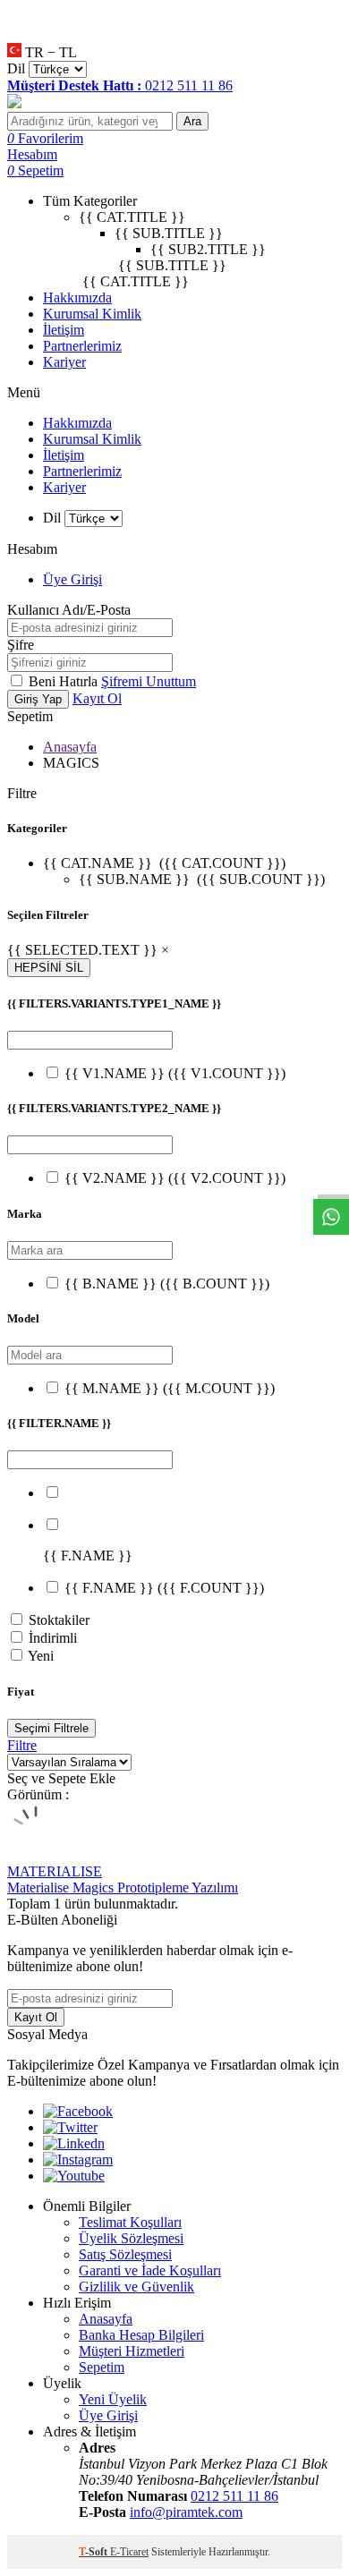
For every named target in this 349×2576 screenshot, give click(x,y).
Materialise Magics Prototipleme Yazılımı (123, 1887)
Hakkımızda (77, 298)
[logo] (174, 103)
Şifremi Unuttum (149, 681)
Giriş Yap (38, 699)
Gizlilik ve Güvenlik (136, 2287)
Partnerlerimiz (82, 346)
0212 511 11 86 (234, 2496)
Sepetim (102, 2367)
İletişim (64, 330)
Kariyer (64, 362)
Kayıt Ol (97, 698)
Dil (16, 68)
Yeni (41, 1656)
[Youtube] (74, 2176)
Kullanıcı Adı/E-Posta (69, 610)
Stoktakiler (59, 1620)
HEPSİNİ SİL (49, 968)
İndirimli (53, 1638)
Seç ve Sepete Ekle (61, 1778)
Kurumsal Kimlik (92, 314)
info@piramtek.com (186, 2512)
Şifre (21, 645)
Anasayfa (70, 747)
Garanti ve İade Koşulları (150, 2270)
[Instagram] (78, 2159)
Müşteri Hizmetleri (132, 2351)
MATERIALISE (55, 1871)
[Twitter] (70, 2127)
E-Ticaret (129, 2552)
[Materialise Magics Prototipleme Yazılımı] (36, 1855)
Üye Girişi (72, 579)
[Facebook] (78, 2111)
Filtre (22, 1745)
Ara (192, 121)
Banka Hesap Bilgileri (141, 2335)
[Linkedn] (74, 2143)
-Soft (94, 2552)
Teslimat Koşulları (130, 2222)
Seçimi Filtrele (51, 1728)
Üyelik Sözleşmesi (131, 2238)
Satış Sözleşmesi (125, 2254)
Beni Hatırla (65, 681)
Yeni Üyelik (113, 2399)
